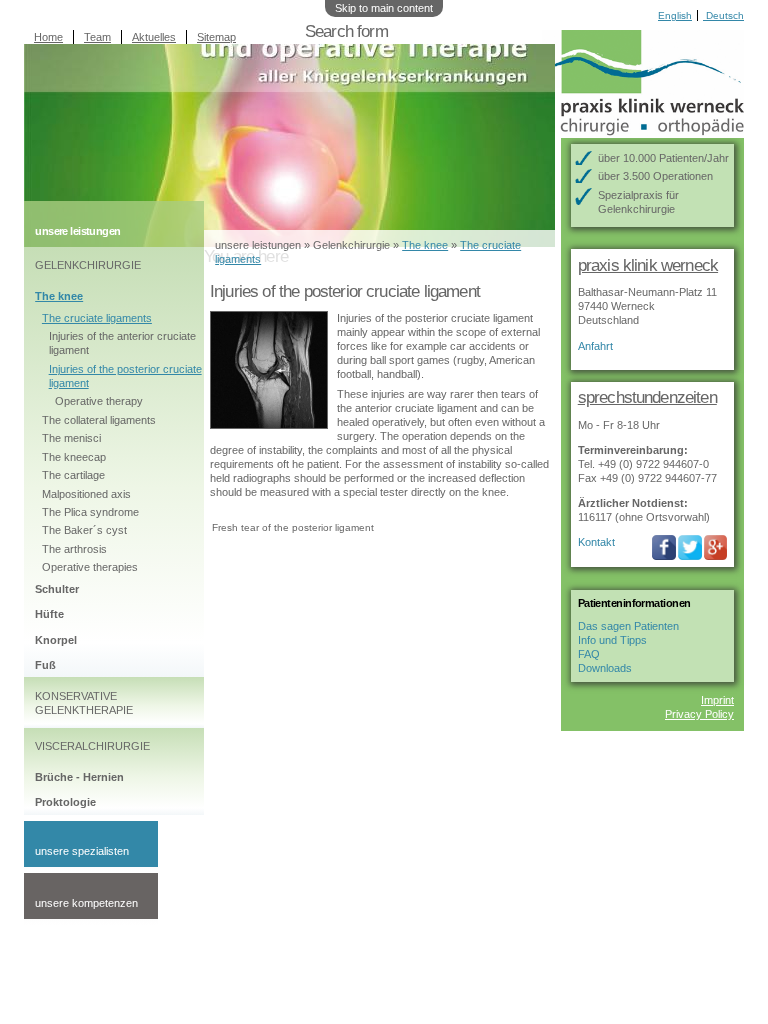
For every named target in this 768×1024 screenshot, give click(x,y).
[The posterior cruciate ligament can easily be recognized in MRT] (269, 422)
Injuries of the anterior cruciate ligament (122, 343)
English (675, 15)
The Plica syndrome (90, 512)
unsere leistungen (258, 245)
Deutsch (723, 15)
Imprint (717, 700)
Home (48, 37)
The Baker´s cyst (84, 530)
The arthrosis (74, 549)
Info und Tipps (612, 640)
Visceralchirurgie (92, 746)
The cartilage (73, 475)
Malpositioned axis (86, 494)
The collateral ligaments (99, 420)
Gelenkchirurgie (88, 265)
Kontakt (596, 542)
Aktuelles (154, 37)
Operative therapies (90, 567)
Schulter (57, 589)
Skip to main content (384, 8)
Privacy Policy (699, 714)
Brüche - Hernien (79, 777)
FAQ (589, 654)
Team (97, 37)
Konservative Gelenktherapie (84, 703)
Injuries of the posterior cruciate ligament (125, 376)
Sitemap (216, 37)
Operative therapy (99, 401)
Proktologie (65, 802)
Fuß (45, 665)
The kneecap (74, 457)
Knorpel (56, 640)
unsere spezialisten (82, 851)
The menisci (71, 438)
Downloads (605, 668)
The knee (59, 296)
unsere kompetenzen (86, 903)
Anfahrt (595, 346)
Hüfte (49, 614)
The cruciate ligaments (97, 318)
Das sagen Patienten (628, 626)
